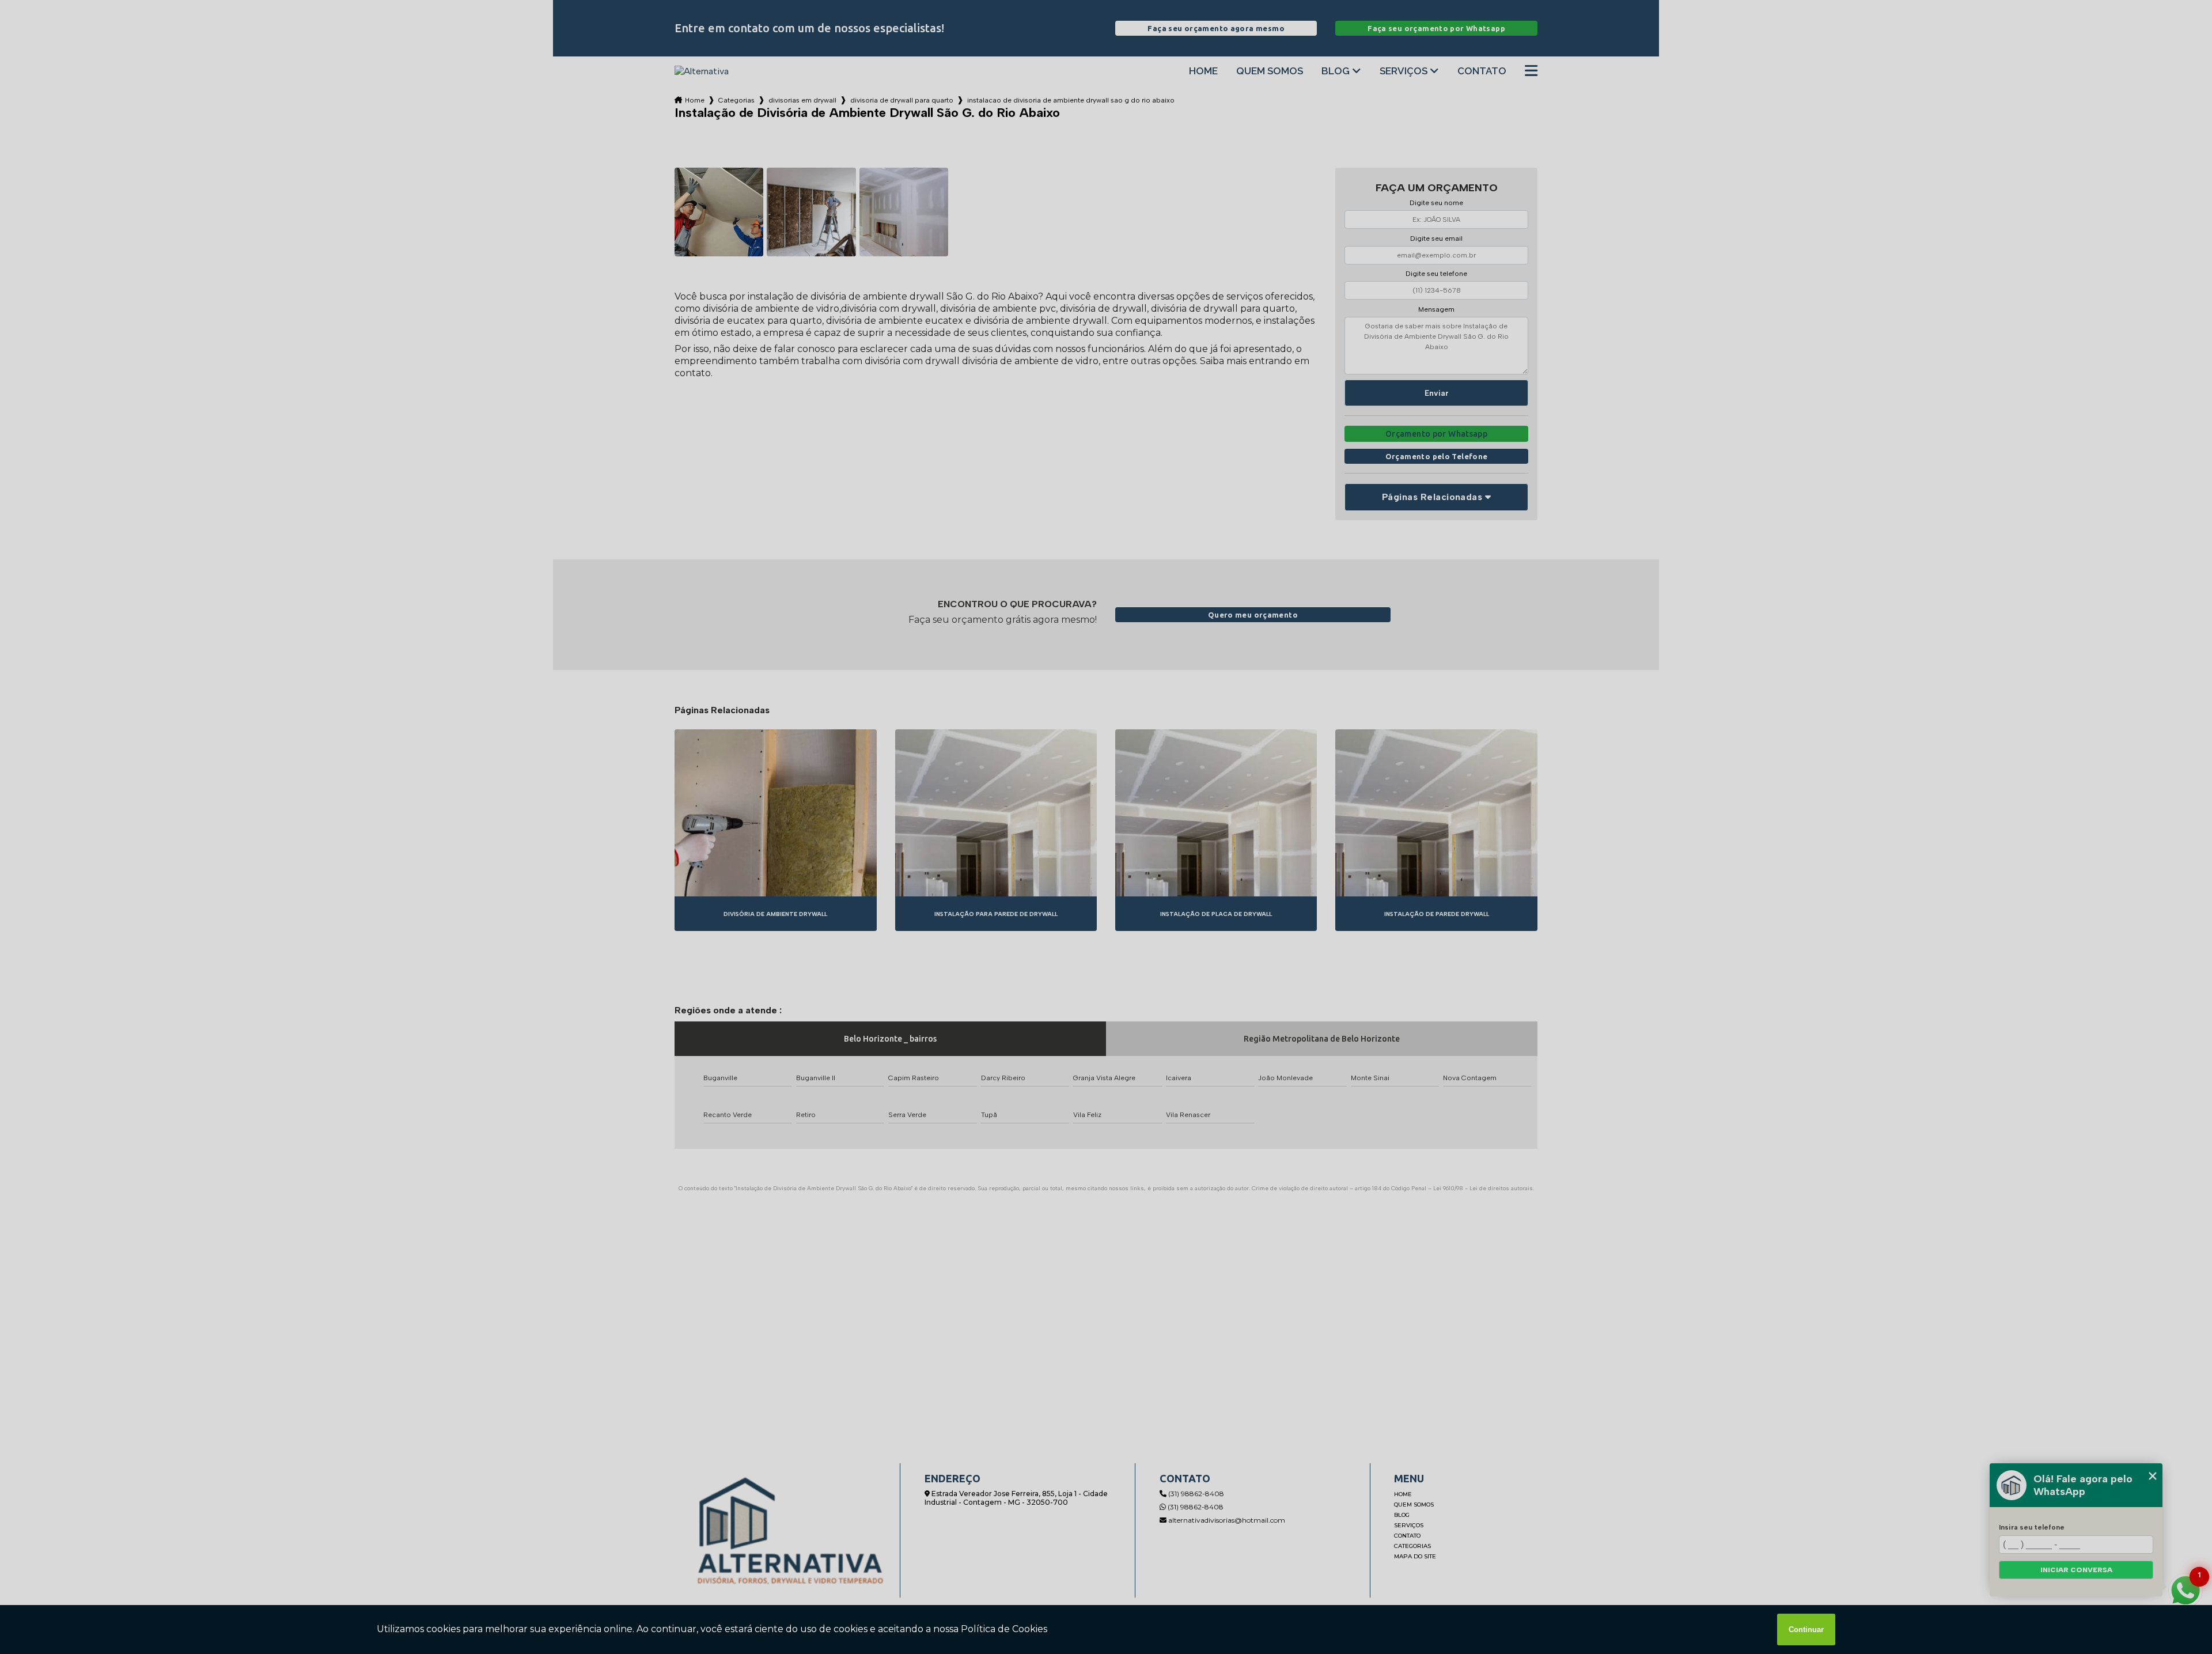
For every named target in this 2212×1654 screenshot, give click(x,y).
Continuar (1806, 1630)
